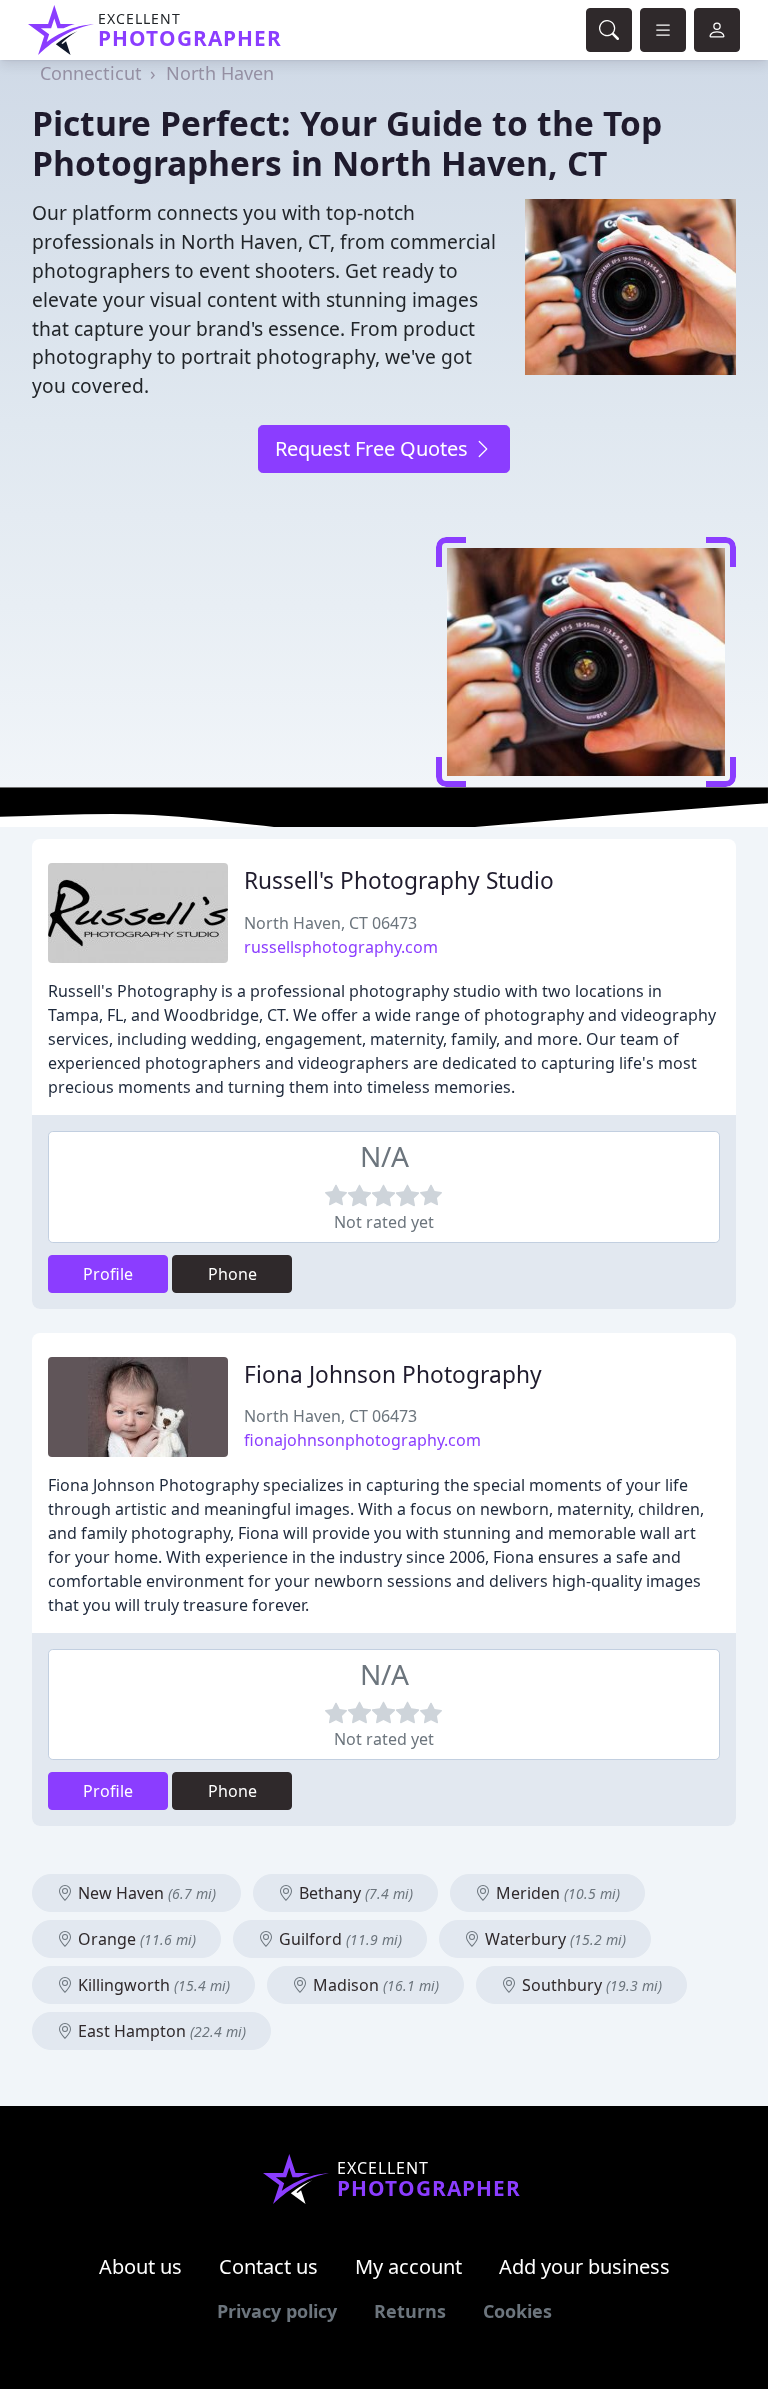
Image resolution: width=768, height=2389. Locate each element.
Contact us (268, 2266)
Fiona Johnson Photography (393, 1374)
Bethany (354, 1893)
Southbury (590, 1985)
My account (408, 2266)
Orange (135, 1939)
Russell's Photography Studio (399, 880)
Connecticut (91, 73)
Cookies (517, 2311)
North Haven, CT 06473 (330, 923)
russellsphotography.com (341, 947)
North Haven (220, 73)
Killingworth (152, 1985)
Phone (232, 1274)
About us (140, 2266)
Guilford (338, 1939)
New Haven (145, 1893)
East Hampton (160, 2031)
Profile (108, 1274)
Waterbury (553, 1939)
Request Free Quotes (374, 448)
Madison (374, 1985)
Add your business (584, 2266)
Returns (410, 2311)
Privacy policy (277, 2311)
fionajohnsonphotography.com (362, 1440)
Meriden (556, 1893)
